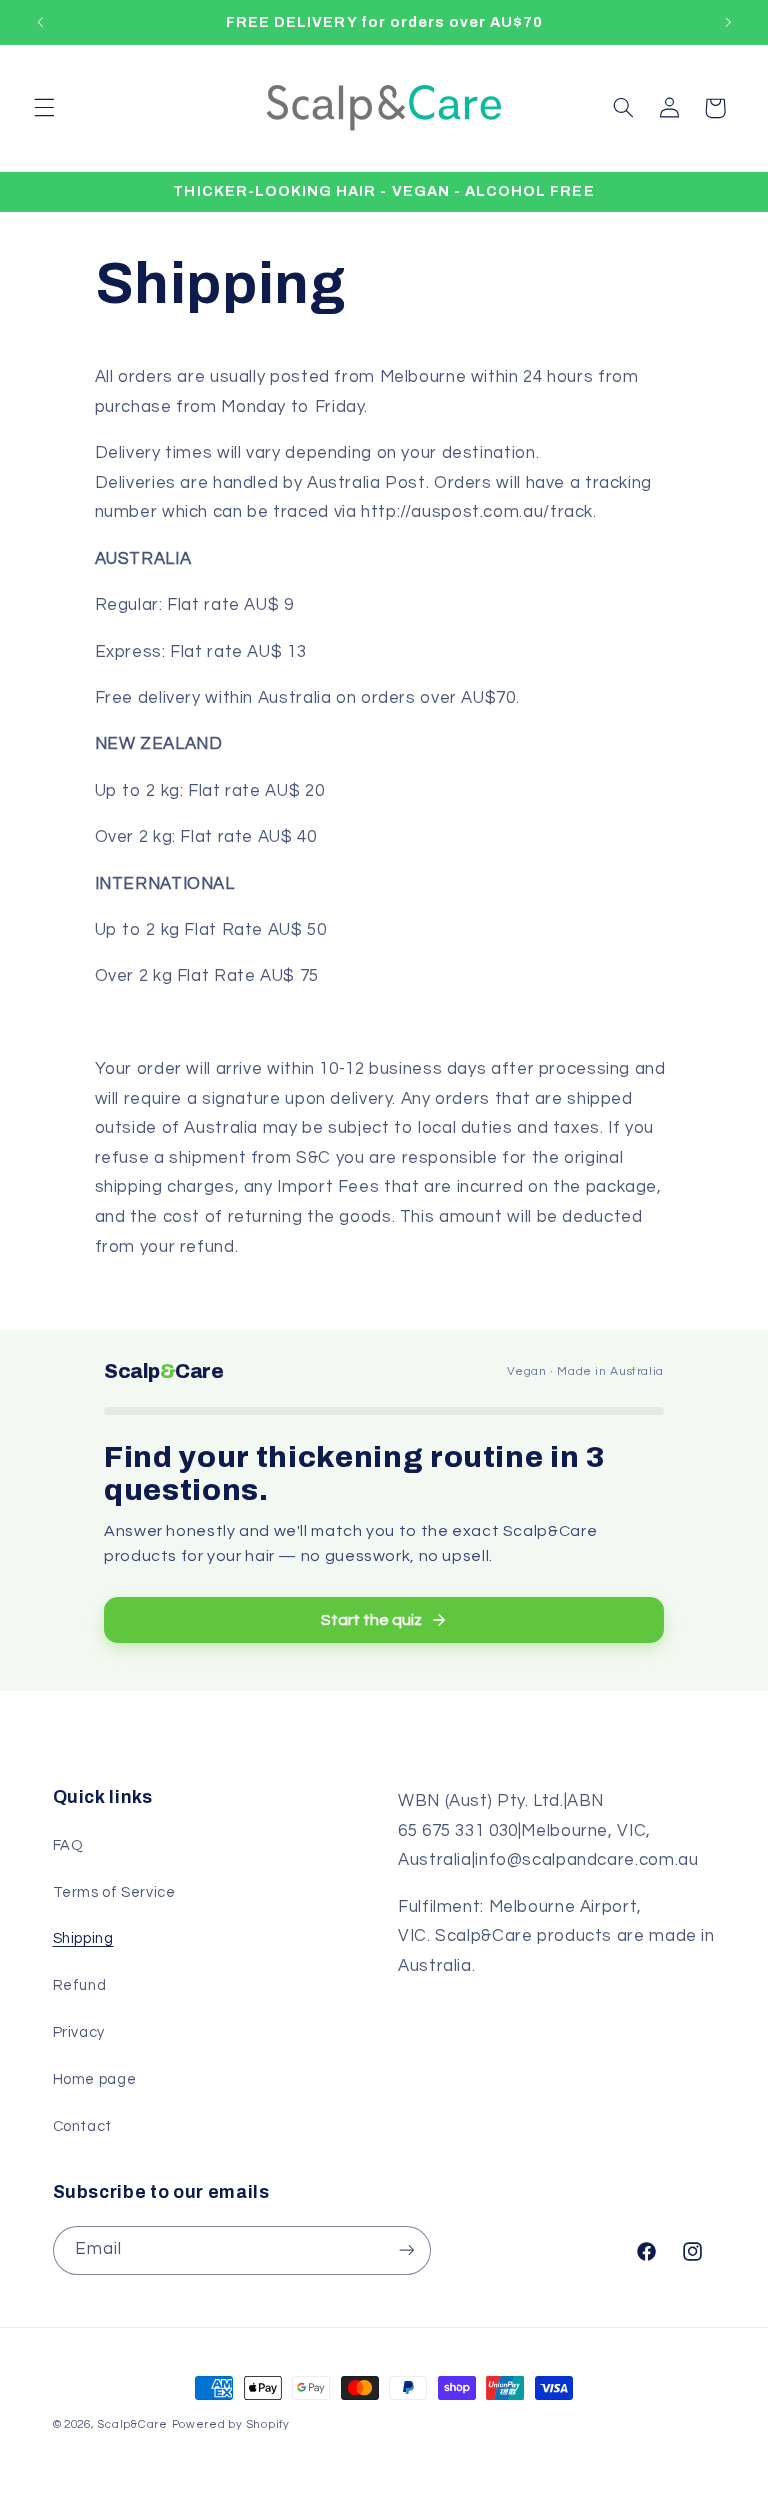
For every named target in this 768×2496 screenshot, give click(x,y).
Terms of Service (114, 1892)
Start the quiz (371, 1620)
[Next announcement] (728, 22)
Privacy (79, 2032)
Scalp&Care (132, 2424)
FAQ (68, 1845)
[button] (44, 108)
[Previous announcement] (40, 22)
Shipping (83, 1938)
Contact (82, 2126)
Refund (80, 1985)
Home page (95, 2079)
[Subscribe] (406, 2250)
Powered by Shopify (231, 2424)
